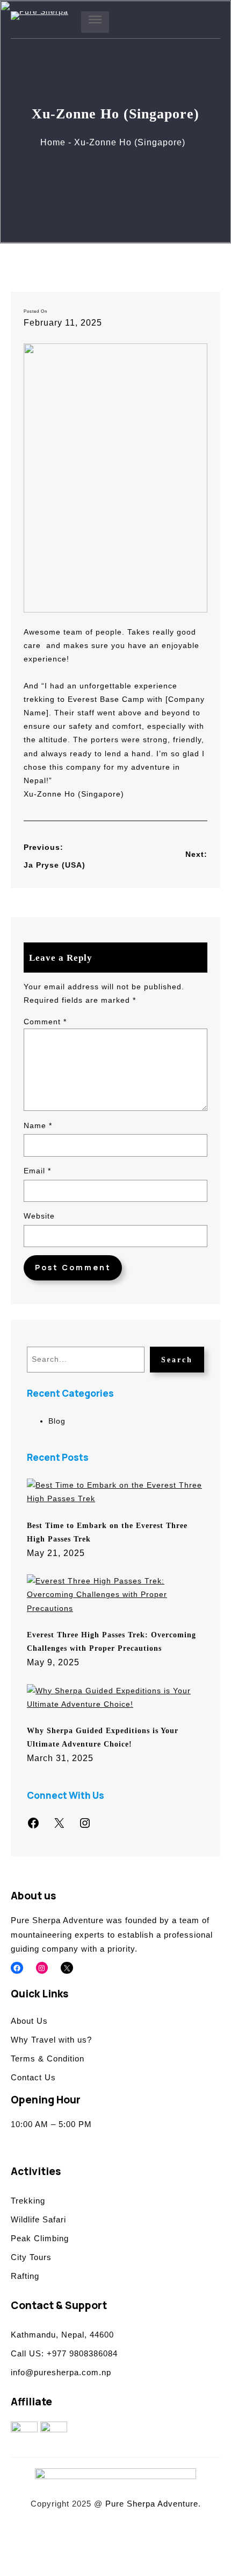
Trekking (28, 2201)
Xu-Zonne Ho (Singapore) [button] (74, 794)
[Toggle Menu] (95, 22)
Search (177, 1360)
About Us (29, 2021)
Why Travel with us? (51, 2040)
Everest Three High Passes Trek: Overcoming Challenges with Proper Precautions (111, 1641)
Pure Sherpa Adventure (152, 2504)
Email (37, 1171)
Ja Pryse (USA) (55, 865)
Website (39, 1216)
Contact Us (33, 2077)
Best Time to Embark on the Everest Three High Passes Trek (107, 1532)
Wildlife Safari (38, 2219)
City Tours (31, 2257)
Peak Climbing (40, 2238)
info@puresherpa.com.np (61, 2372)
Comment (45, 1022)
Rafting (25, 2276)
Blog (57, 1421)
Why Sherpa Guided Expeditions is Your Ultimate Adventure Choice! (103, 1737)
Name (38, 1125)
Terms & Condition (48, 2058)
